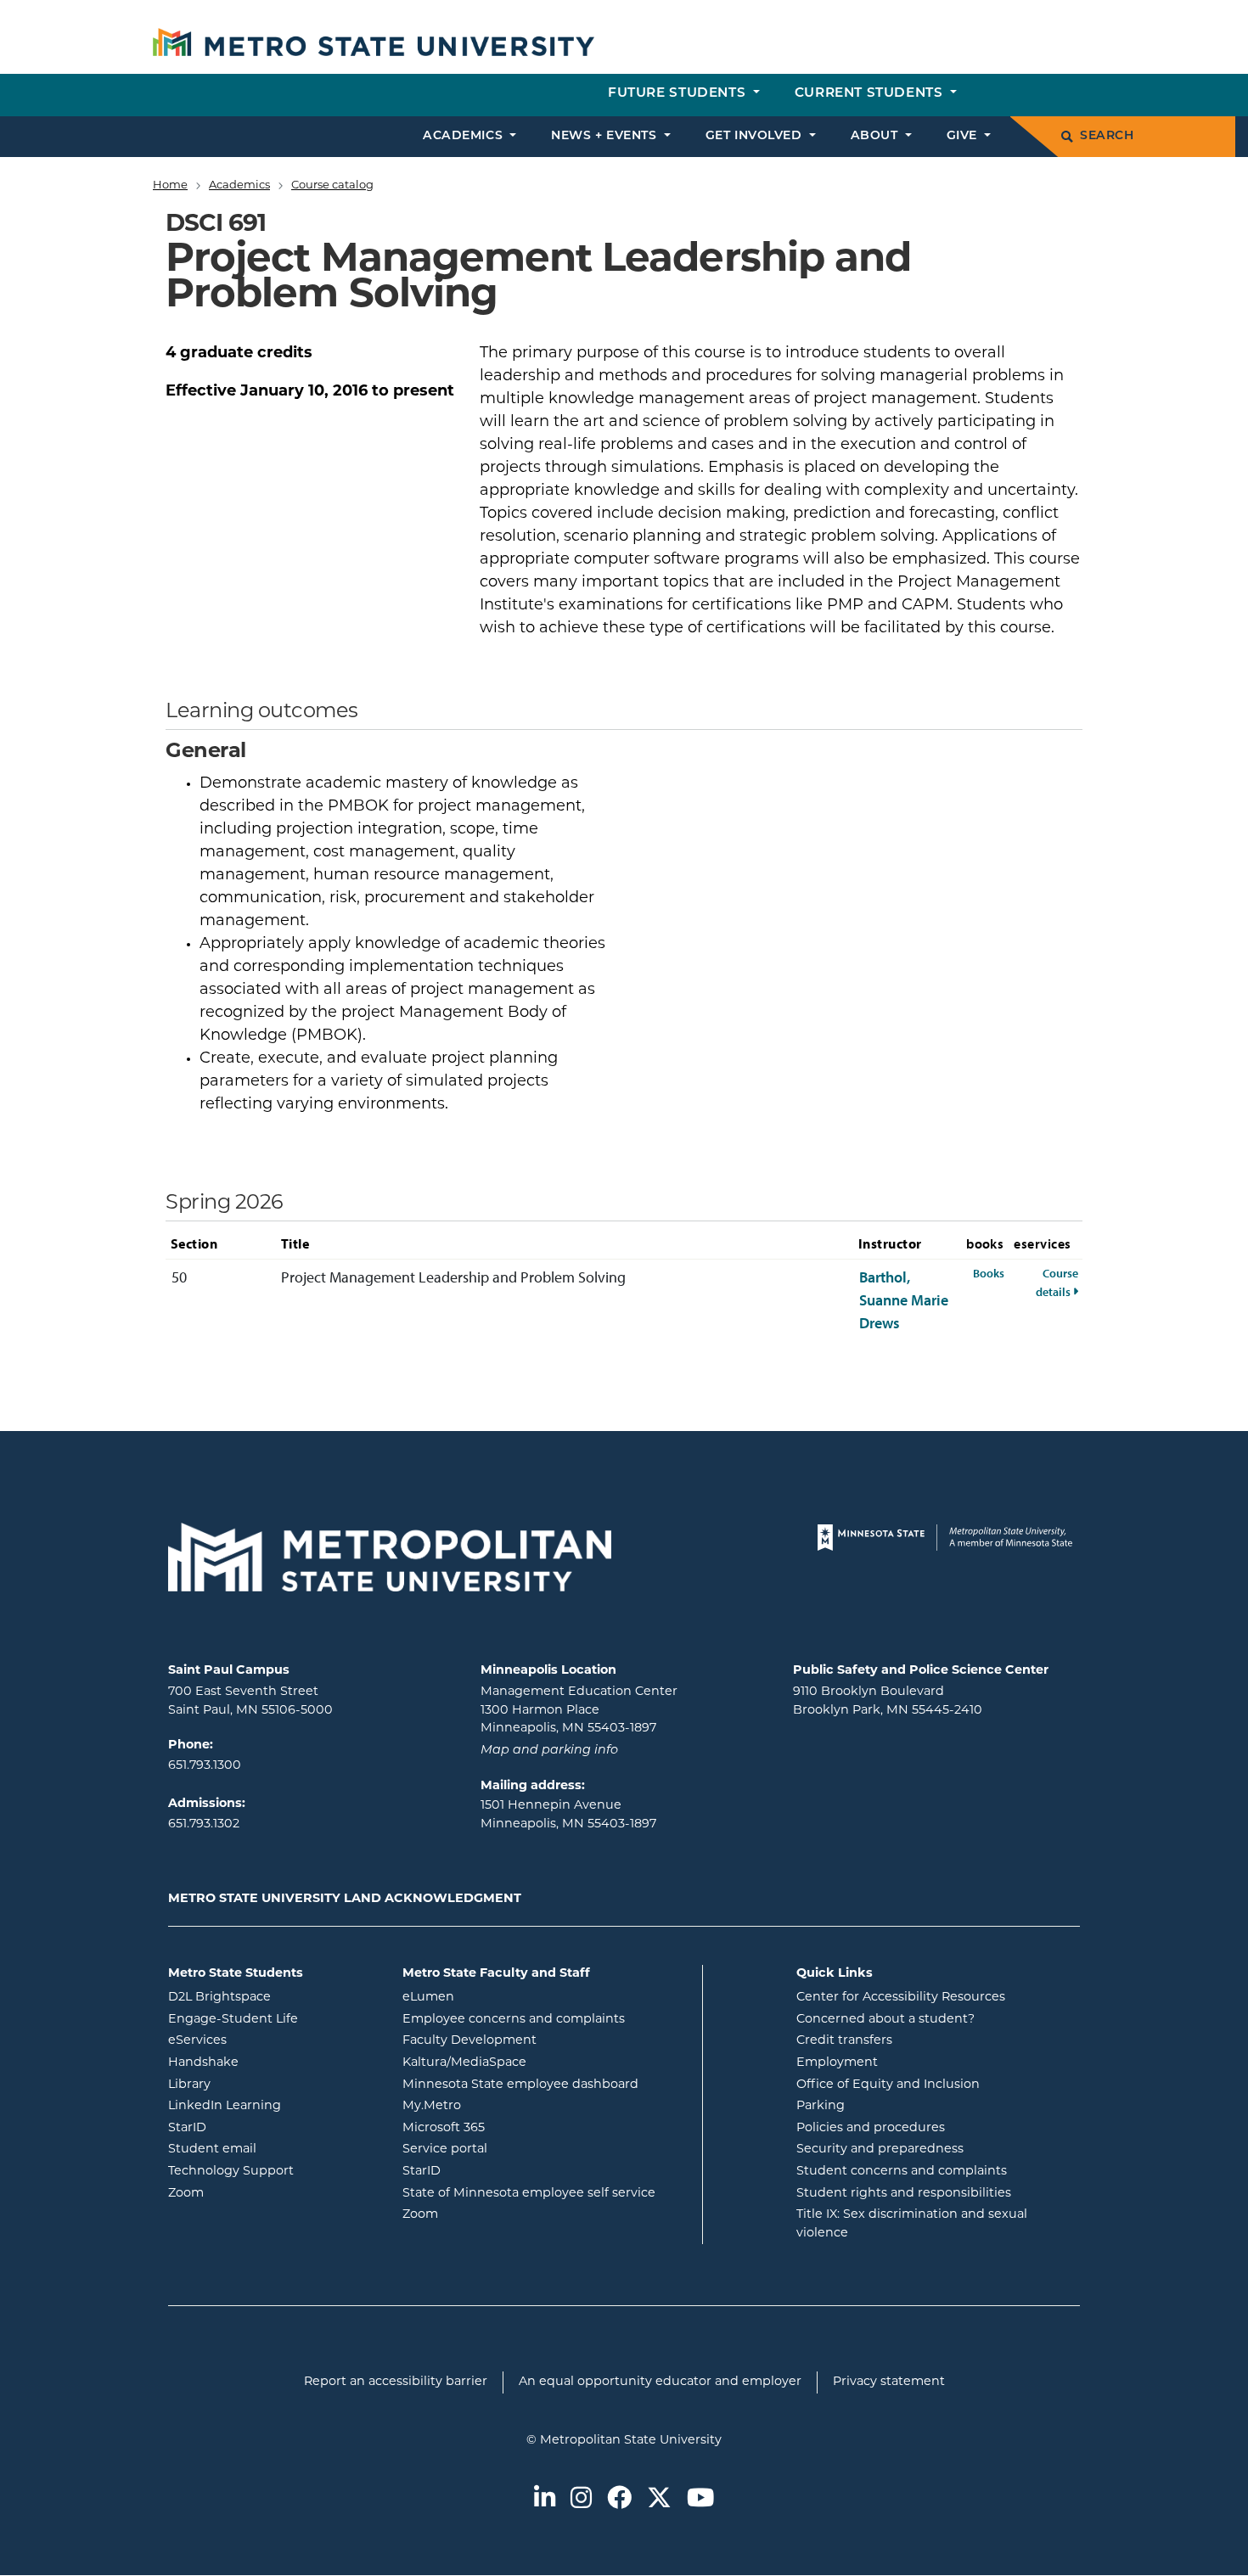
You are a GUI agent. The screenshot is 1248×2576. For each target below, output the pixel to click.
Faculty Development (469, 2041)
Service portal (513, 2149)
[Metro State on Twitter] (659, 2500)
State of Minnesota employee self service (546, 2193)
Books (989, 1273)
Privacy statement (889, 2382)
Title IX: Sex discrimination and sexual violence (912, 2224)
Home (170, 185)
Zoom (254, 2193)
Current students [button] (871, 94)
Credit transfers (844, 2041)
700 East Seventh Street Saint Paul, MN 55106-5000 (250, 1701)
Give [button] (964, 136)
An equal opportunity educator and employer (660, 2382)
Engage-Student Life (273, 2019)
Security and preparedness (880, 2149)
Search (1107, 136)
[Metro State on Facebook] (619, 2500)
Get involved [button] (756, 136)
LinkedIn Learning (273, 2106)
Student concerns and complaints (902, 2172)
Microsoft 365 (512, 2128)
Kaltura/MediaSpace (533, 2062)
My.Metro (500, 2106)
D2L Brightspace (273, 1997)
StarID (256, 2128)
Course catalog (332, 185)
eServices (266, 2040)
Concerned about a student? (885, 2020)
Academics (239, 185)
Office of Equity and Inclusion (888, 2085)
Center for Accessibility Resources (901, 1998)
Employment (837, 2063)
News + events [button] (606, 136)
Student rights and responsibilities (904, 2194)
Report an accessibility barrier (396, 2382)
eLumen (497, 1997)
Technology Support (231, 2172)
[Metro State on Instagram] (581, 2500)
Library (258, 2085)
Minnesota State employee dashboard (546, 2085)
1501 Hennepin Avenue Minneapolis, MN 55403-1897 (568, 1815)
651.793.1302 (204, 1824)
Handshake (272, 2062)
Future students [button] (679, 94)
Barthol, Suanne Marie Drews (904, 1300)
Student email (273, 2149)
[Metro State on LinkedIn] (545, 2500)
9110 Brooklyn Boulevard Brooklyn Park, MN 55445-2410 (888, 1701)
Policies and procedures (871, 2128)
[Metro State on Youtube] (700, 2500)
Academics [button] (465, 136)
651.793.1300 (205, 1766)
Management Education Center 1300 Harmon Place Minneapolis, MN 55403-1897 (579, 1710)
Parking (821, 2106)
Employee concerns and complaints (514, 2020)
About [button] (876, 136)
